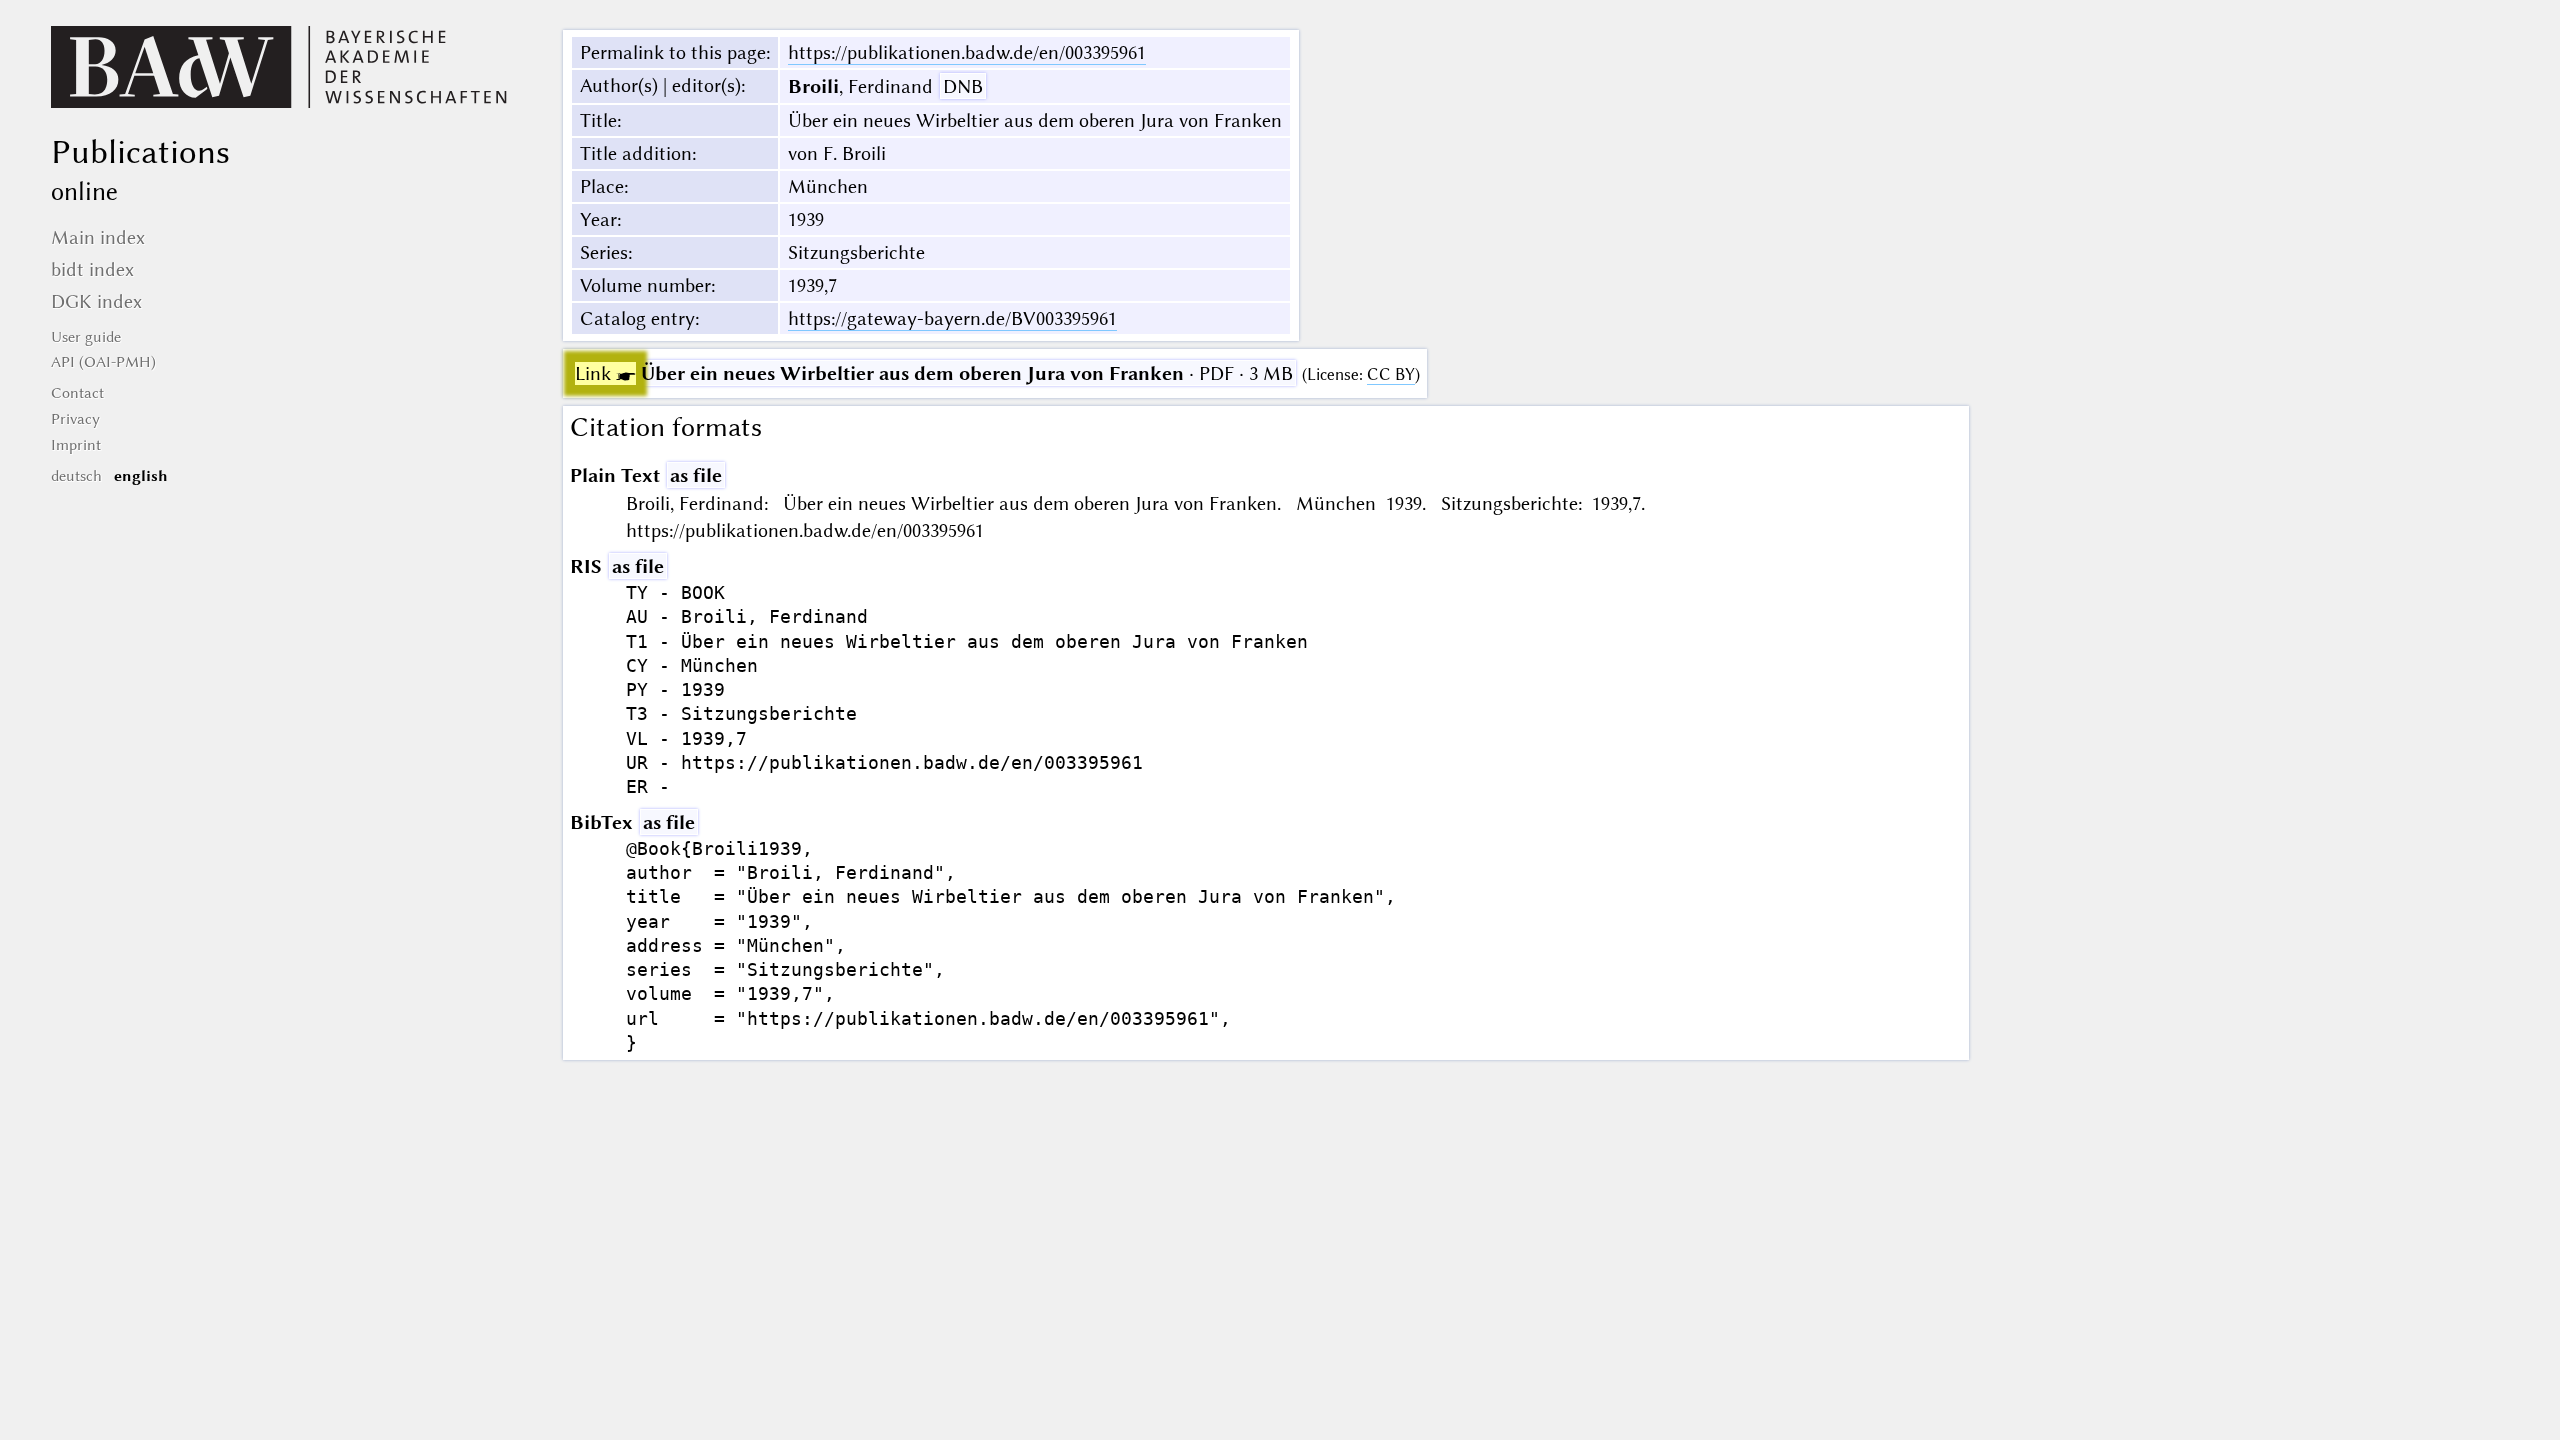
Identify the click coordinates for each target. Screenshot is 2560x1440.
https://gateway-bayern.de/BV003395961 (952, 318)
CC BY (1391, 374)
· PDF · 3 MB (934, 373)
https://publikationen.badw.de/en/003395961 (967, 52)
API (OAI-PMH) (103, 362)
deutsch (76, 476)
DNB (963, 86)
